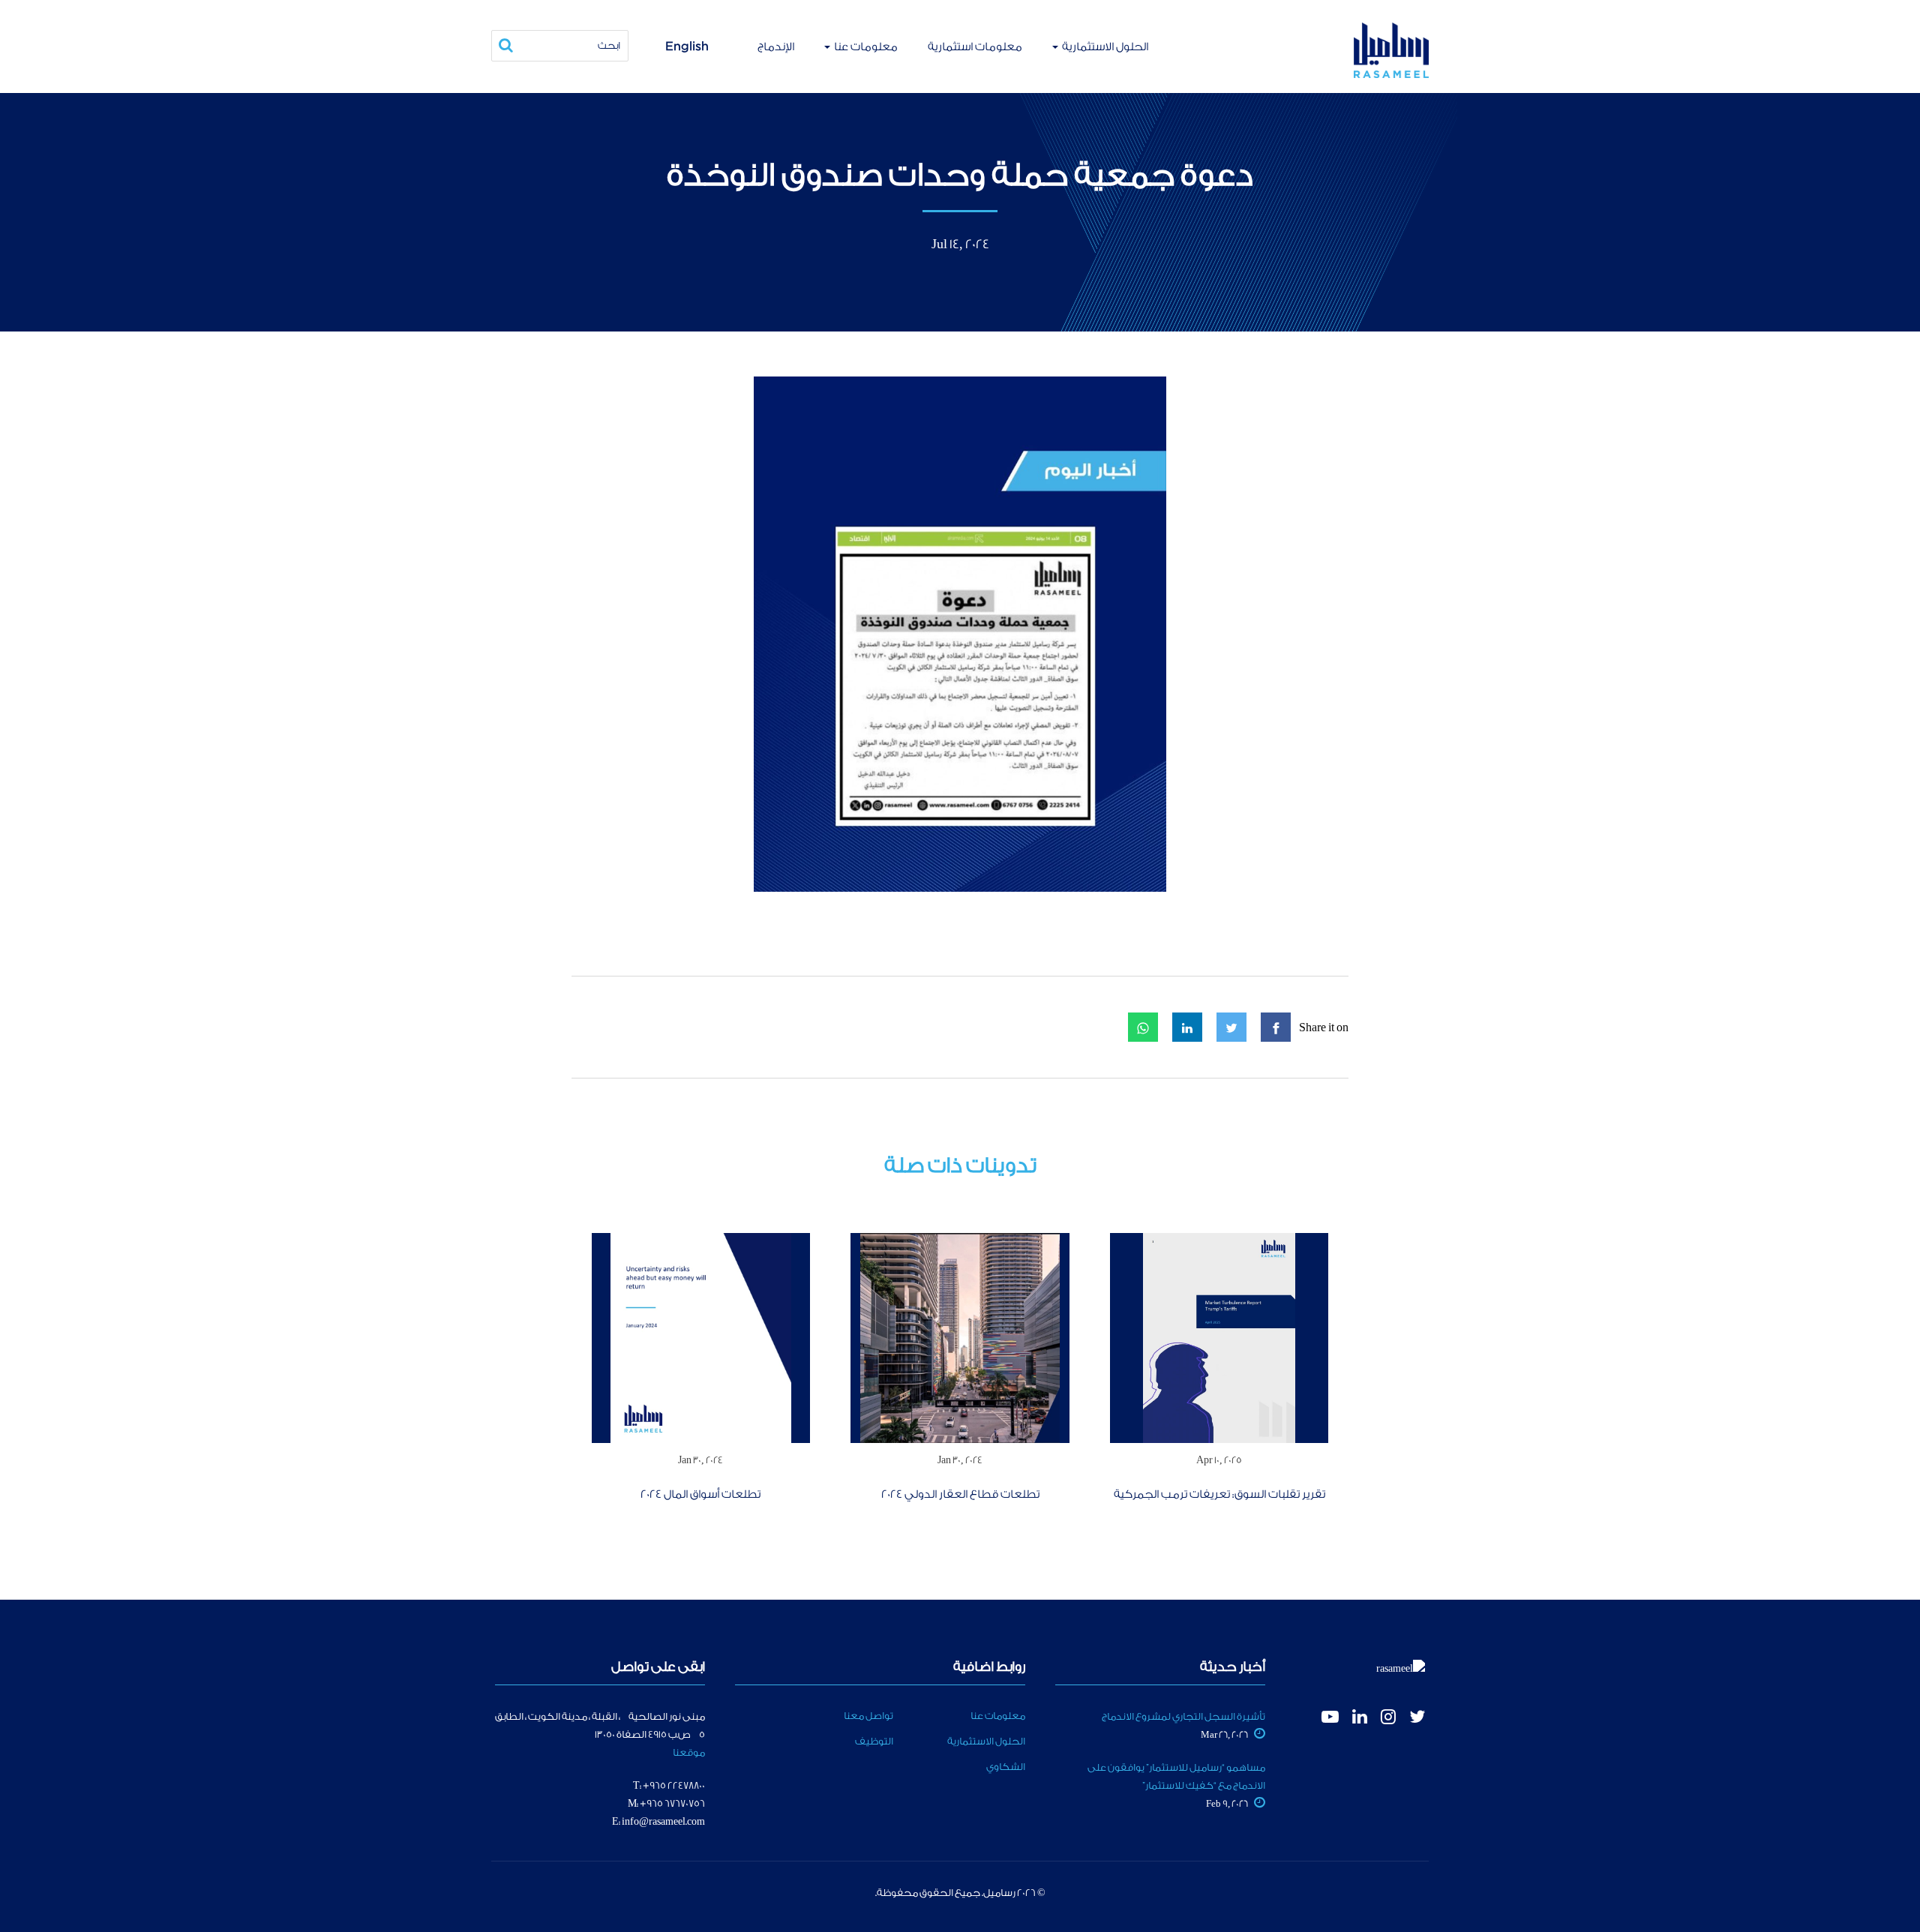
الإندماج (776, 47)
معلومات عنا (865, 47)
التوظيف (874, 1741)
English (687, 46)
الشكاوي (1006, 1767)
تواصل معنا (868, 1716)
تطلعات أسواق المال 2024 (700, 1494)
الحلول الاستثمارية (1104, 47)
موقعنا (689, 1752)
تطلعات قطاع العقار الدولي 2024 (960, 1494)
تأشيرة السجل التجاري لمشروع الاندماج (1183, 1716)
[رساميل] (1391, 50)
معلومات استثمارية (975, 47)
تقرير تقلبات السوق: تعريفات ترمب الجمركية (1219, 1494)
